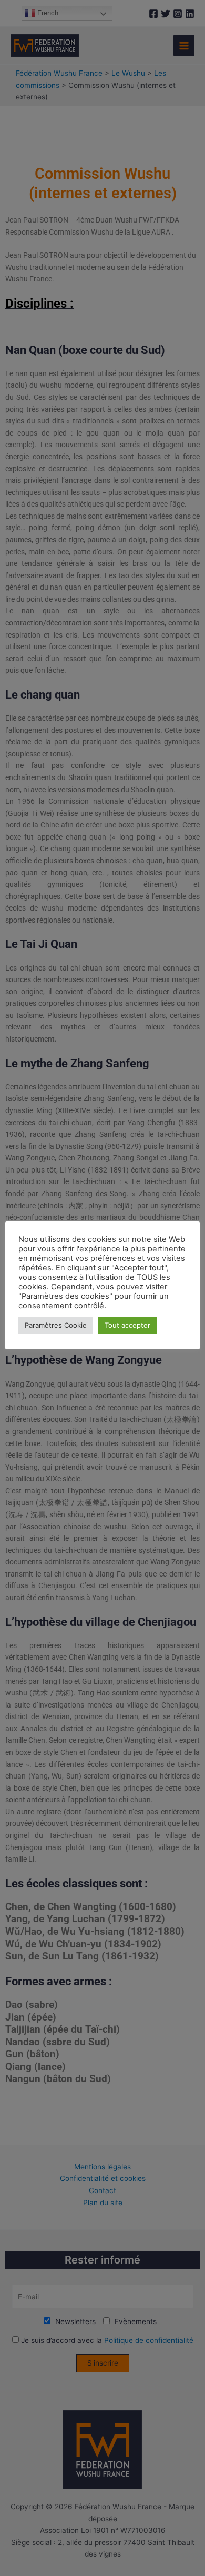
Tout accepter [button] (127, 1325)
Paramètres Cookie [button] (56, 1325)
